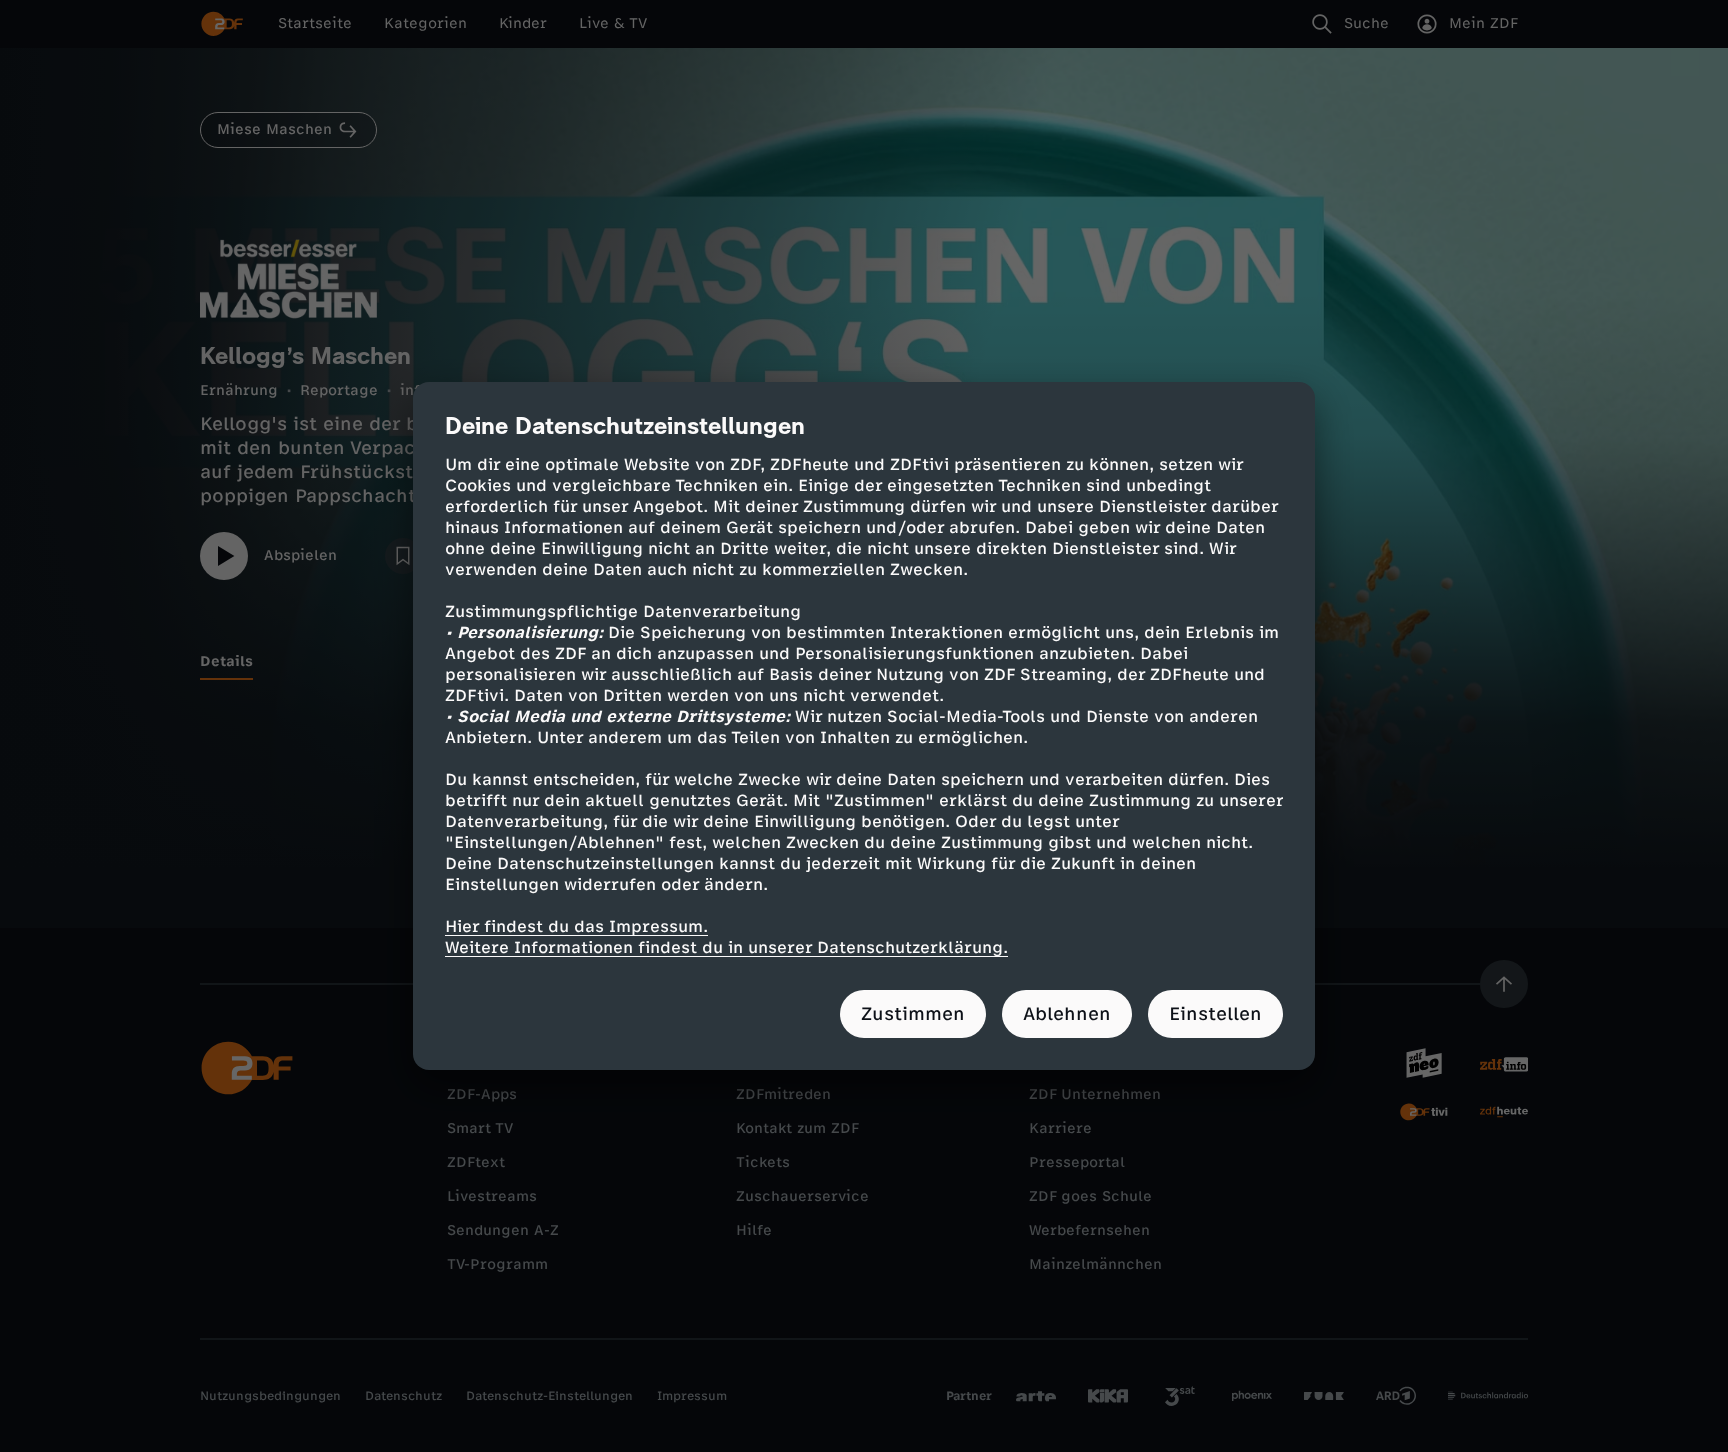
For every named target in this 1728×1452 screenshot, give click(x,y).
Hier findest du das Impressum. (576, 926)
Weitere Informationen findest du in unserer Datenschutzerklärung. (726, 947)
